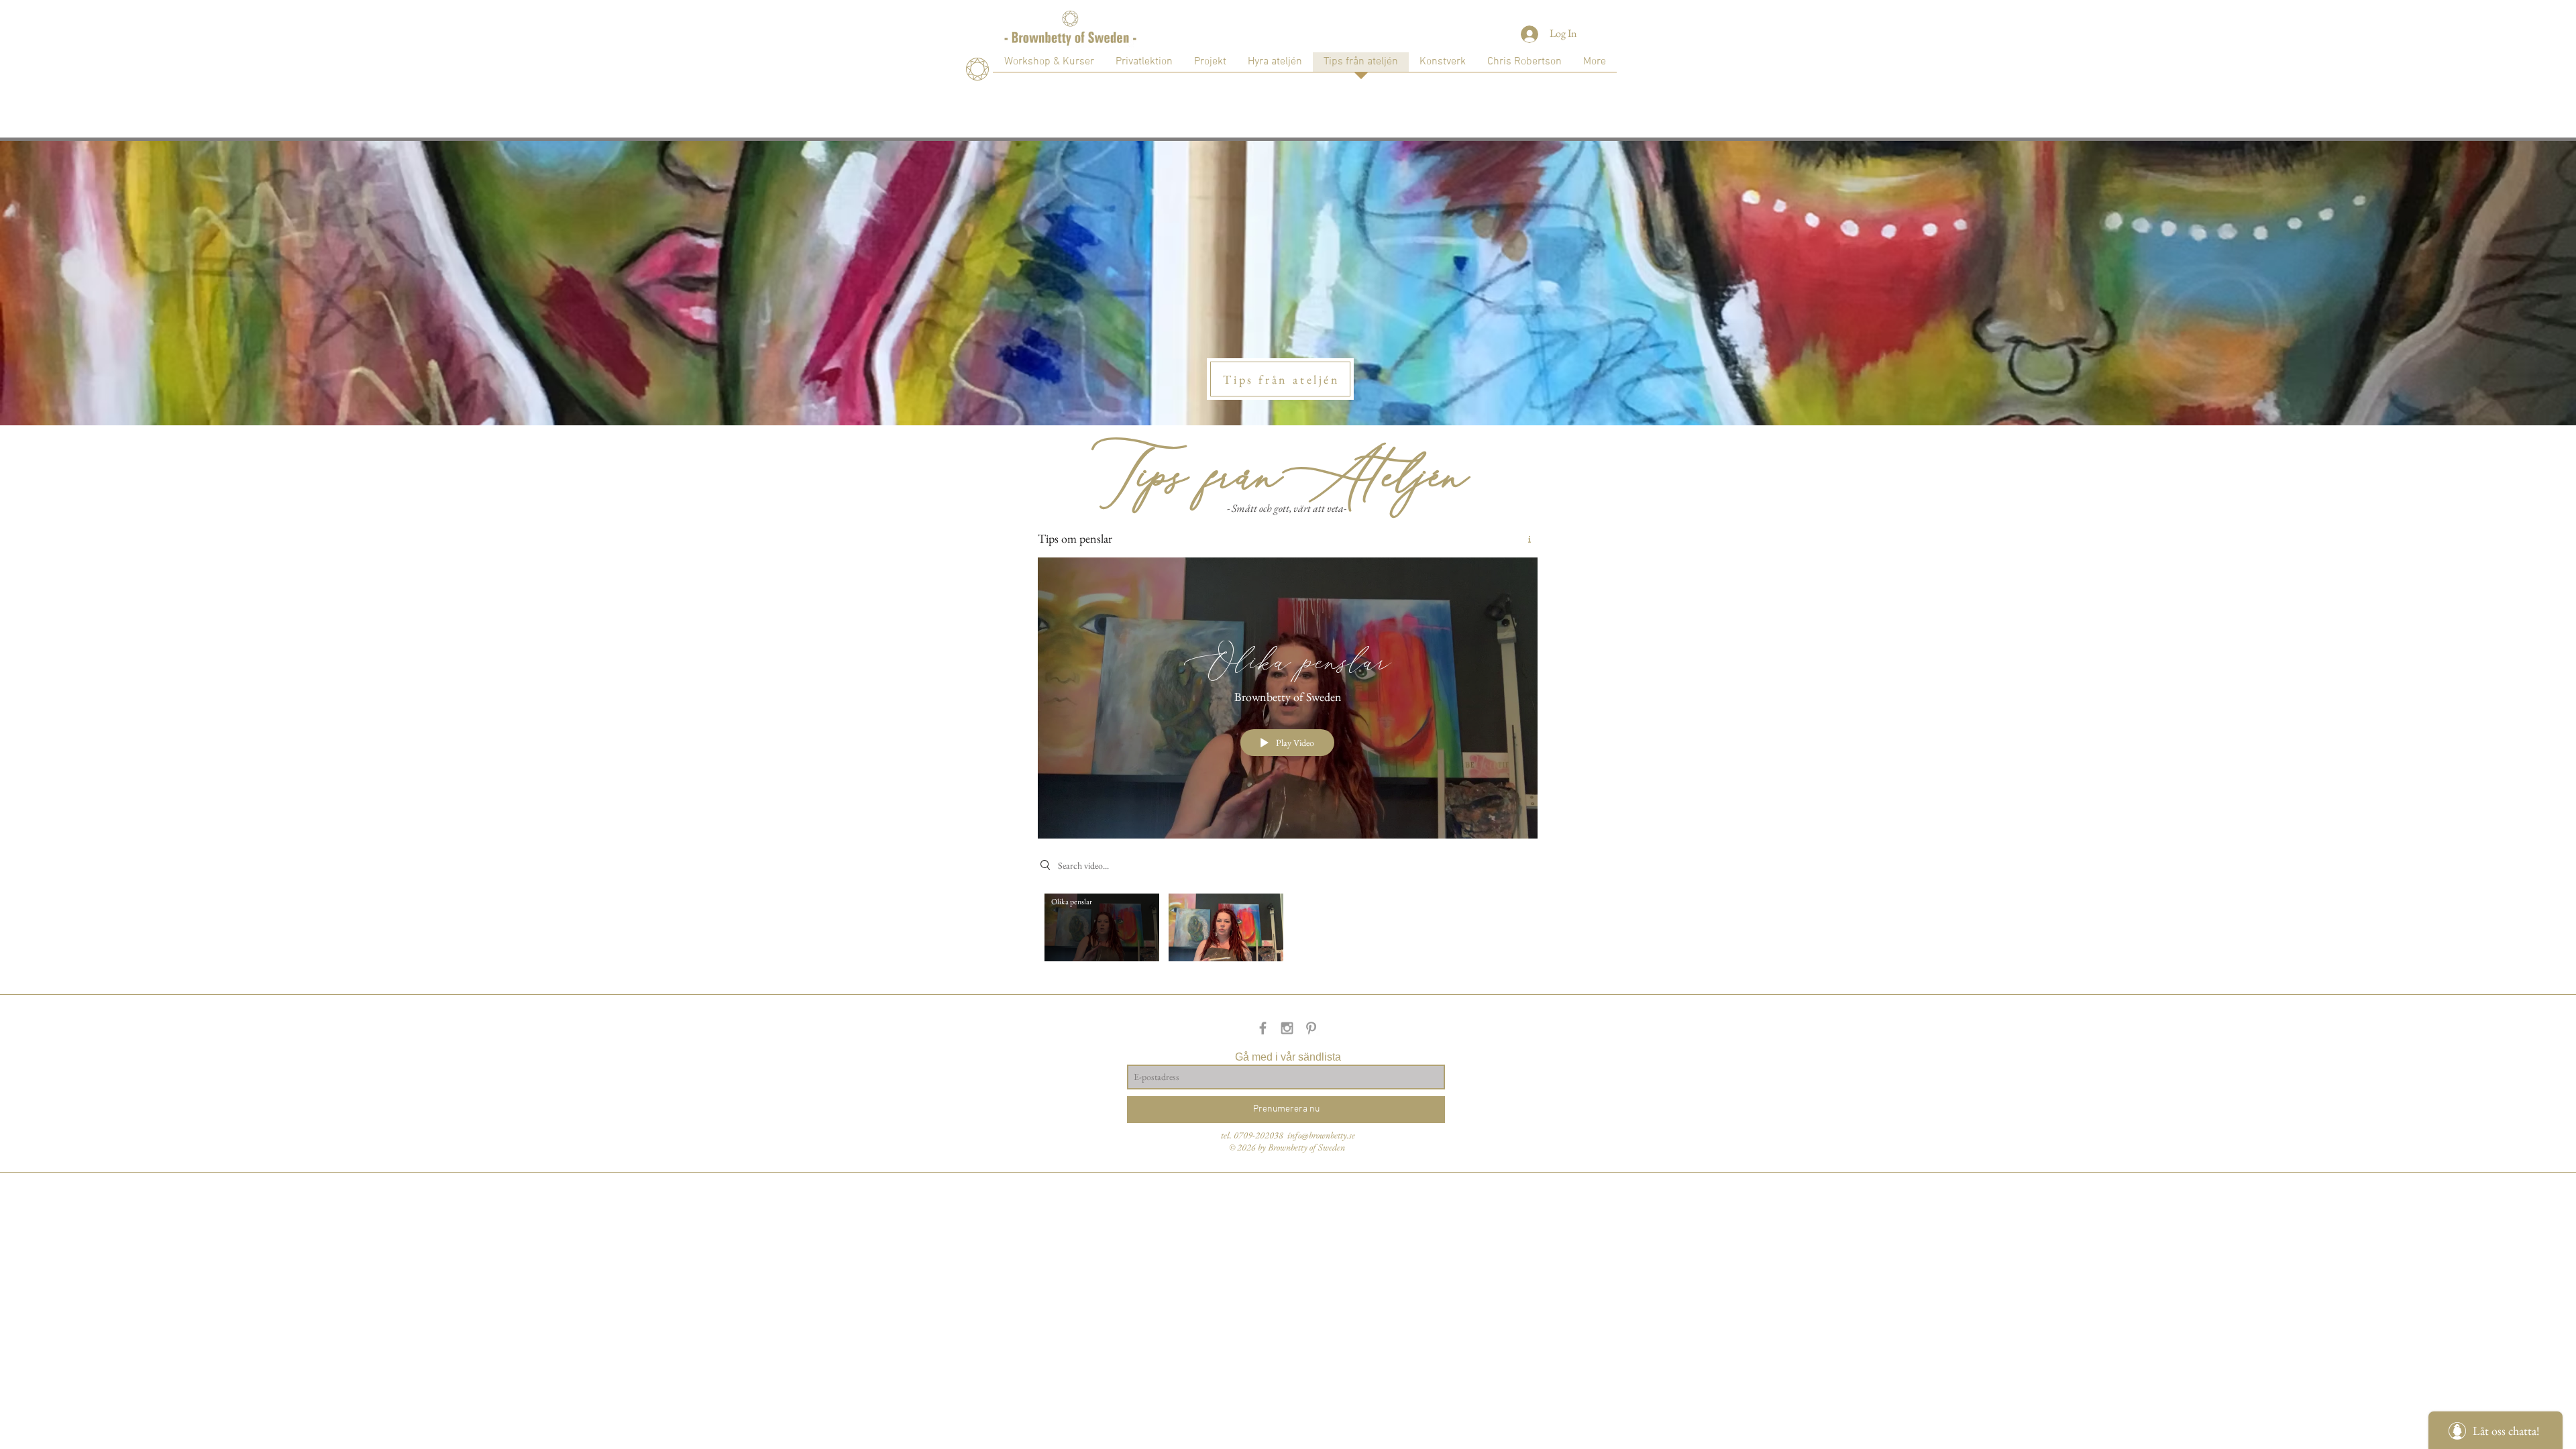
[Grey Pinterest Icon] (1311, 1028)
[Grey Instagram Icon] (1287, 1028)
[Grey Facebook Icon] (1263, 1028)
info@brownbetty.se (1321, 1135)
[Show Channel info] (1524, 539)
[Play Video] (1102, 927)
